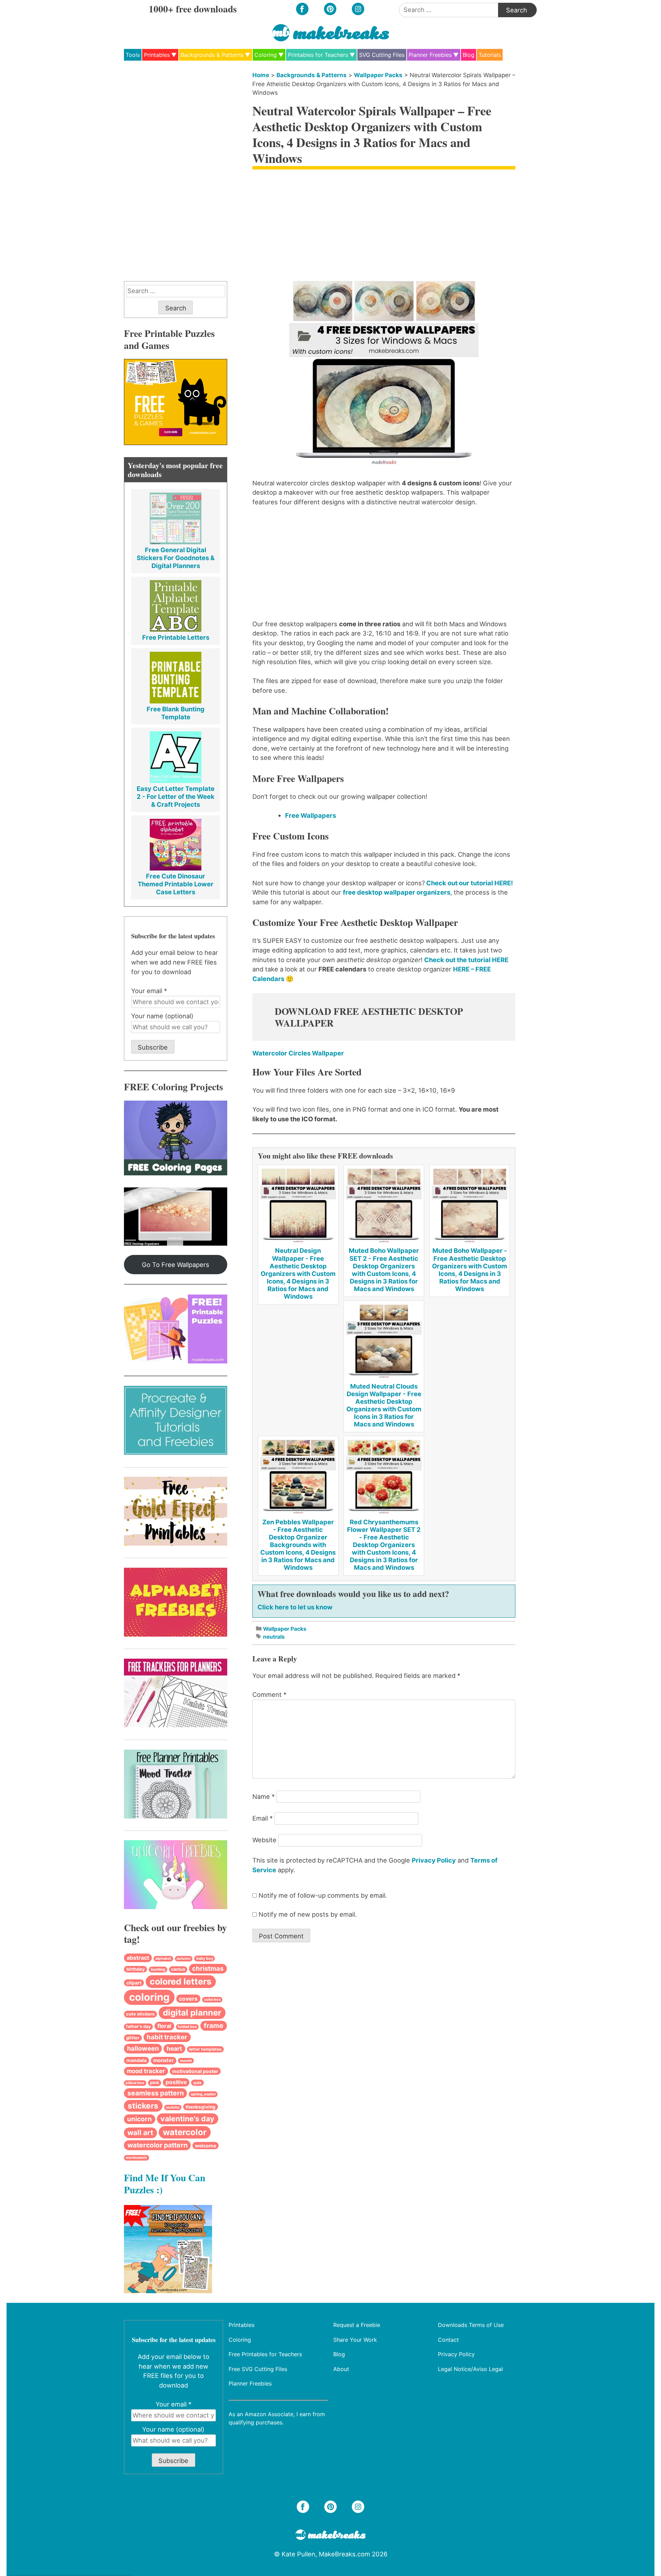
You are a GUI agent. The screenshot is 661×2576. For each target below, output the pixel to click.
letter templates (205, 2049)
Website (264, 1840)
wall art (140, 2132)
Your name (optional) (162, 1016)
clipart (134, 1983)
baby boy (205, 1958)
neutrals (274, 1637)
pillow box (135, 2083)
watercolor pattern (158, 2145)
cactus (178, 1969)
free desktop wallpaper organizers (397, 892)
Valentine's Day (187, 2119)
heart (174, 2048)
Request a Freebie (357, 2325)
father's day (138, 2026)
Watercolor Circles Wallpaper (298, 1053)
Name (264, 1796)
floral (164, 2026)
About (341, 2369)
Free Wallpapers (311, 815)
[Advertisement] (384, 225)
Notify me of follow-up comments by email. (323, 1895)
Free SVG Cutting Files (258, 2369)
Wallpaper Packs (378, 75)
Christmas (208, 1969)
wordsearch (136, 2158)
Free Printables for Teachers (265, 2354)
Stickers (143, 2106)
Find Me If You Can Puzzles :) (165, 2183)
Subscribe (153, 1047)
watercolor (185, 2132)
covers (188, 1999)
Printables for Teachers (318, 55)
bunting (158, 1969)
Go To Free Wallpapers (176, 1265)
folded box (187, 2027)
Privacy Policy (434, 1860)
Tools (133, 55)
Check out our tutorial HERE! (469, 883)
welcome (206, 2146)
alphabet (163, 1959)
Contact (448, 2339)
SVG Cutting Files (382, 55)
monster (164, 2060)
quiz (197, 2083)
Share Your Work (355, 2339)
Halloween (143, 2048)
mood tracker (146, 2071)
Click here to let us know (295, 1607)
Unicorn (139, 2119)
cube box (212, 2000)
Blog (469, 55)
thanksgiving (201, 2107)
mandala (137, 2060)
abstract (138, 1958)
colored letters (181, 1981)
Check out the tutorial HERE (466, 960)
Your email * (149, 991)
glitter (133, 2038)
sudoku (173, 2107)
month (186, 2061)
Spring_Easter (203, 2094)
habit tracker (167, 2037)
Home (261, 75)
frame (214, 2026)
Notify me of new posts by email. (308, 1914)
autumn (184, 1959)
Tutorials (490, 55)
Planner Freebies (430, 55)
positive (176, 2082)
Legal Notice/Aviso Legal (470, 2369)
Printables (157, 55)
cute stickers (140, 2014)
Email (263, 1818)
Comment (269, 1694)
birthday (136, 1969)
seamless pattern (156, 2093)
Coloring (266, 55)
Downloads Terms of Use (471, 2325)
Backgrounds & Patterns (212, 55)
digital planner (192, 2013)
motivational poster (195, 2071)
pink (155, 2083)
